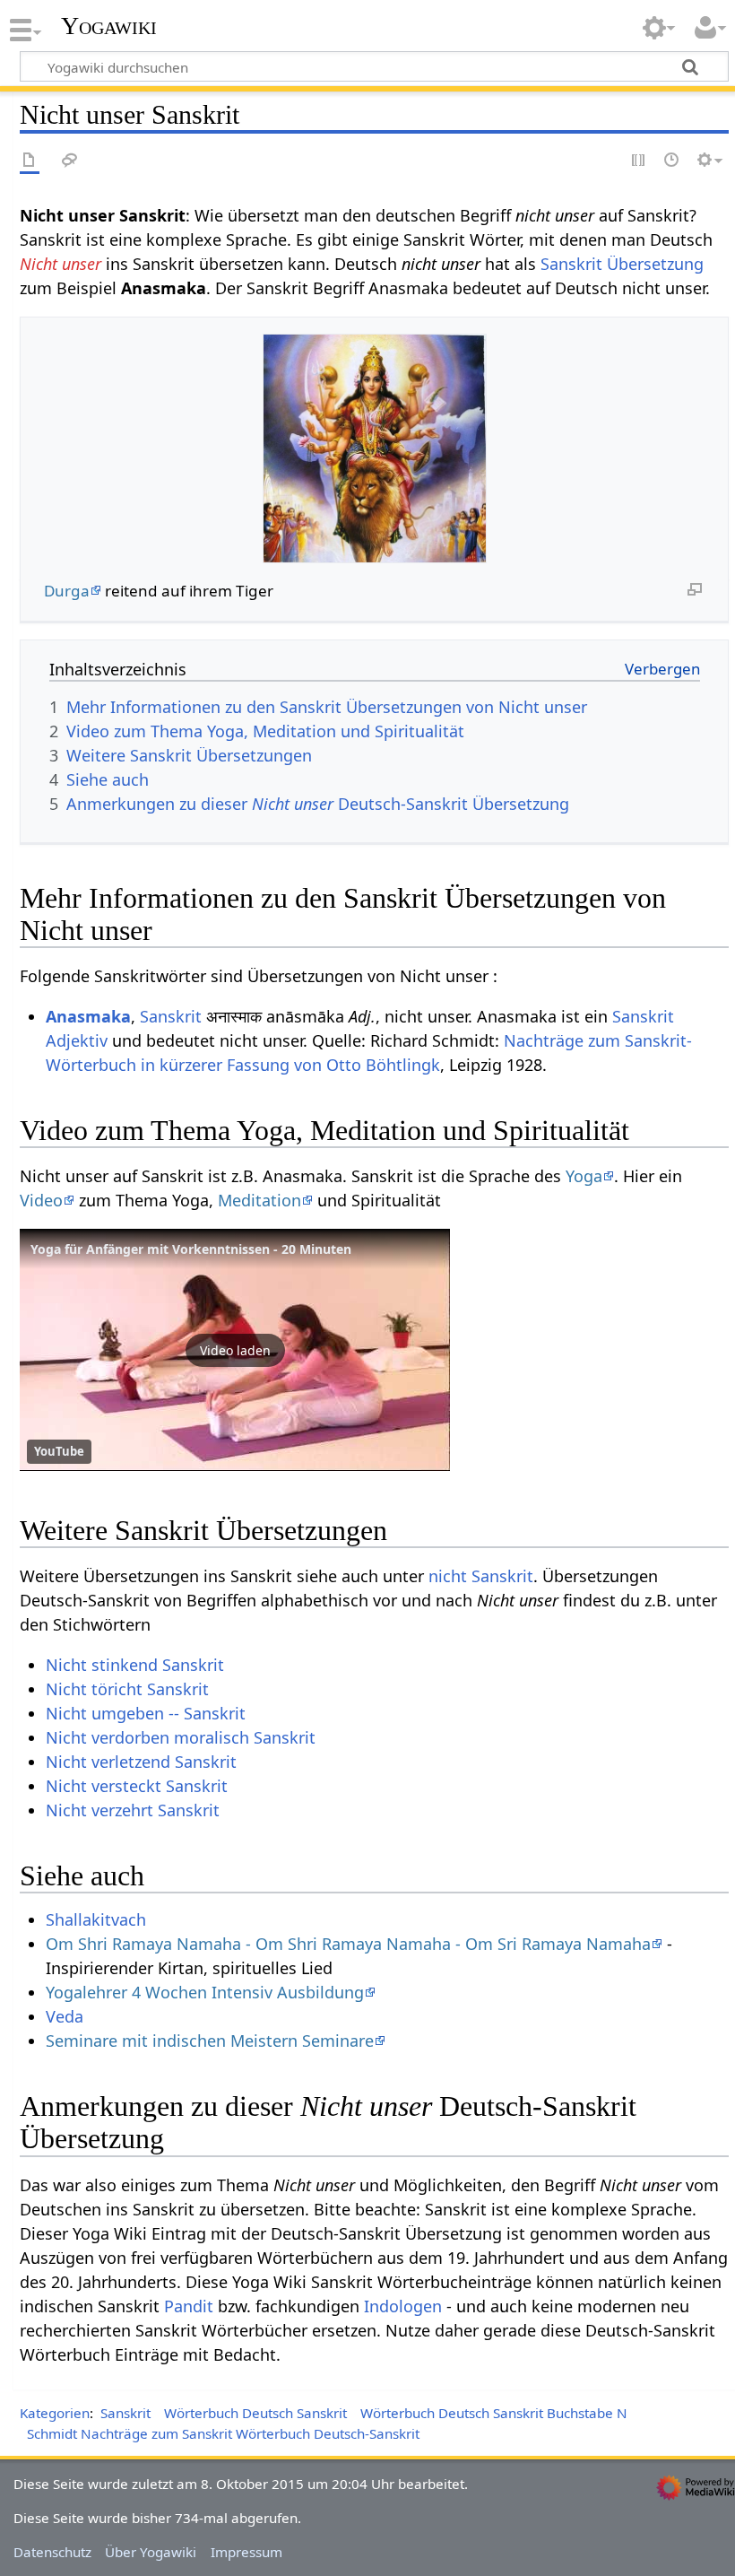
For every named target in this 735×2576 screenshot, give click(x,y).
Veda (65, 2016)
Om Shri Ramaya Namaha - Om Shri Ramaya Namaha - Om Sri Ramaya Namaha (348, 1944)
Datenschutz (52, 2552)
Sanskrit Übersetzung (622, 264)
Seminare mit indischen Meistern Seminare (210, 2041)
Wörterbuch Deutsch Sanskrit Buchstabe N (494, 2413)
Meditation (259, 1200)
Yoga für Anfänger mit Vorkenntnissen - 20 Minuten (191, 1249)
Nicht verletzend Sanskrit (141, 1762)
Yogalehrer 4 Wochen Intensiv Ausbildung (205, 1992)
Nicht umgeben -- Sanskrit (146, 1713)
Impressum (246, 2552)
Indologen (403, 2306)
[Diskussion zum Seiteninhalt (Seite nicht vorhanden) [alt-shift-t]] (70, 161)
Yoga (584, 1176)
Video (41, 1200)
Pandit (189, 2306)
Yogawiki (109, 26)
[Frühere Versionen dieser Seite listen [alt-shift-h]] (672, 161)
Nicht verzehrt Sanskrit (133, 1810)
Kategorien (55, 2413)
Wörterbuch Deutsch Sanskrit (255, 2413)
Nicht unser (61, 264)
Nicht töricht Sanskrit (127, 1689)
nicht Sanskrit (481, 1576)
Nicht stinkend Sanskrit (135, 1665)
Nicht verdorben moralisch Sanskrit (181, 1737)
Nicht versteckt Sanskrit (137, 1786)
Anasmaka (88, 1016)
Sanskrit (171, 1016)
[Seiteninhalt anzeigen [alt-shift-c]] (30, 161)
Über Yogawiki (151, 2552)
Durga (67, 591)
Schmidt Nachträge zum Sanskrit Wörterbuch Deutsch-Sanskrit (223, 2433)
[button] (235, 1350)
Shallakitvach (96, 1919)
